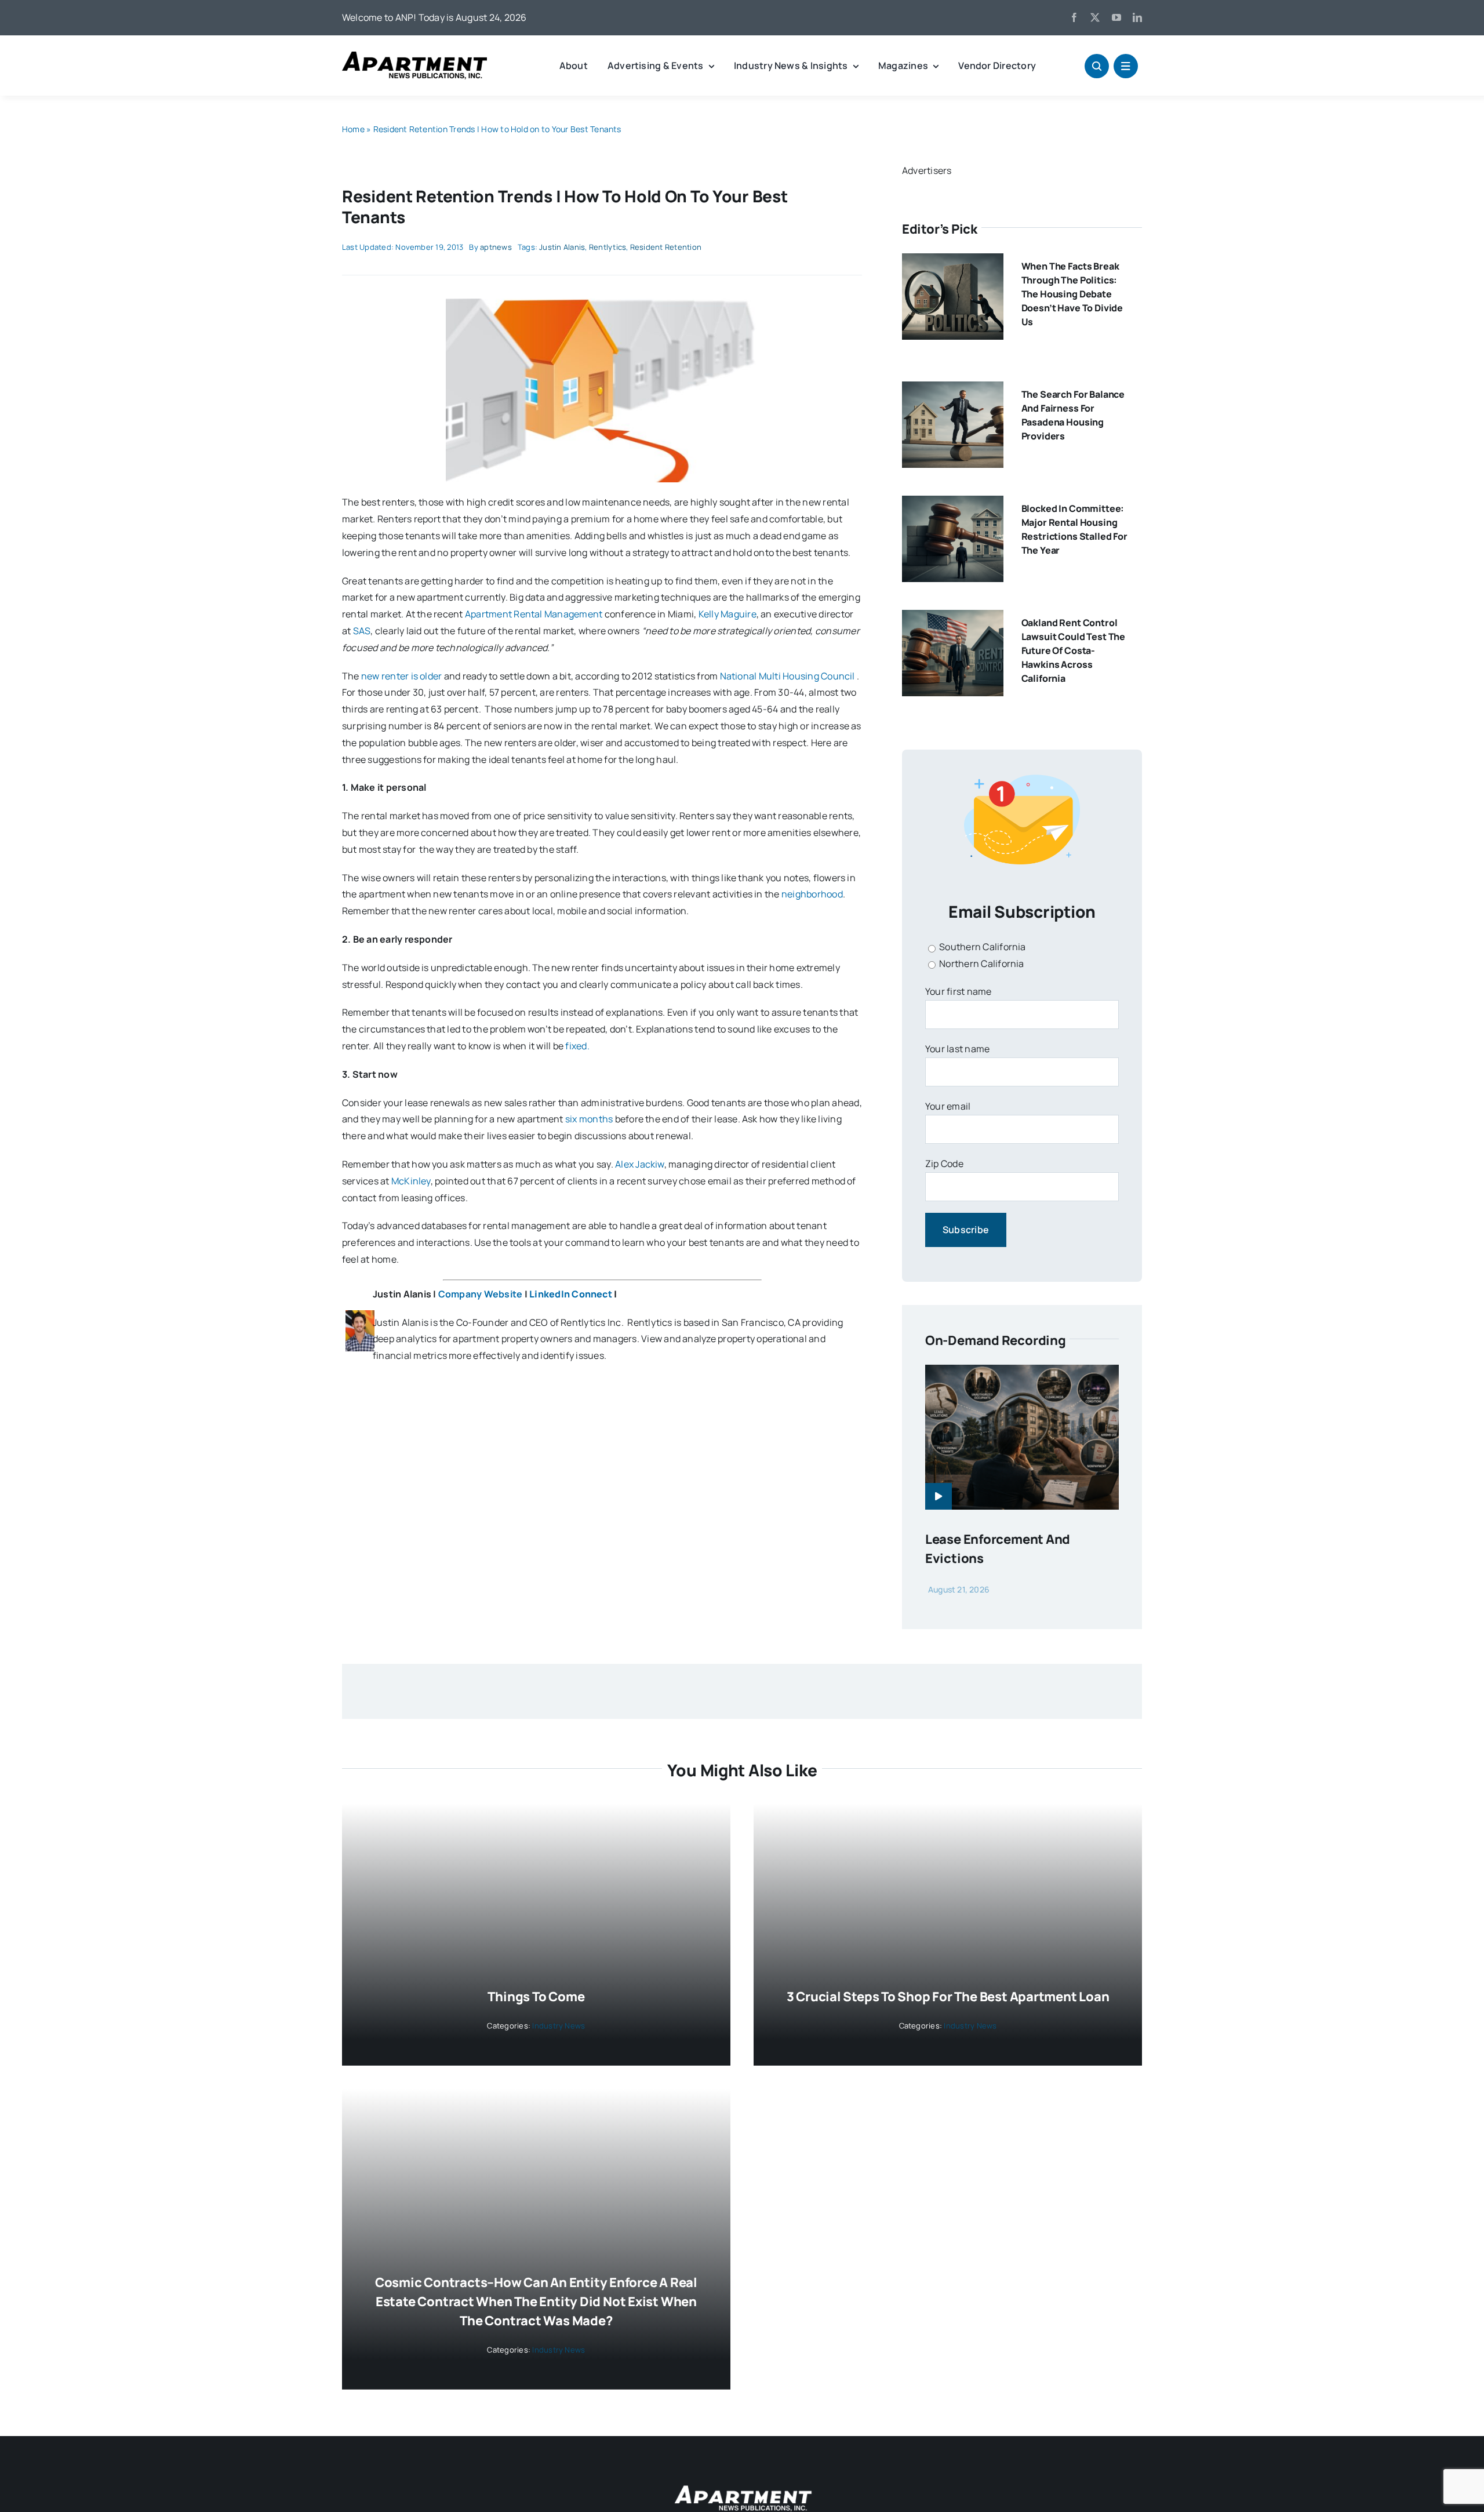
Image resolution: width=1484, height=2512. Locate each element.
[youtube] (1116, 17)
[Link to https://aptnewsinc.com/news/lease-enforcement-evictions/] (939, 1496)
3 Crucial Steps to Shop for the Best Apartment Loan (948, 1997)
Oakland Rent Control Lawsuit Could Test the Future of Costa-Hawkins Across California (1073, 650)
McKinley (411, 1181)
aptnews (496, 247)
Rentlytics (608, 247)
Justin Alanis (562, 247)
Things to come (536, 1997)
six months (589, 1119)
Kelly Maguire (728, 614)
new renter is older (402, 676)
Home (353, 129)
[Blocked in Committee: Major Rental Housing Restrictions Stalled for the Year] (953, 504)
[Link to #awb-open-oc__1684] (1126, 66)
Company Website (481, 1294)
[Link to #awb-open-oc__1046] (1097, 66)
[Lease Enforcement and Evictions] (1022, 1373)
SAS (362, 631)
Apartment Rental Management (534, 614)
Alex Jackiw (640, 1164)
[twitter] (1095, 17)
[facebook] (1074, 17)
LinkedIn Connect (571, 1294)
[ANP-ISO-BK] (414, 56)
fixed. (577, 1046)
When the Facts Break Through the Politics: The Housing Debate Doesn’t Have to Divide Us (1072, 294)
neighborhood (812, 894)
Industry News (559, 2026)
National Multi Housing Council (788, 676)
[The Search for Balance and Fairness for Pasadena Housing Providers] (953, 390)
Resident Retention (666, 247)
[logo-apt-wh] (742, 2487)
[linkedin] (1137, 17)
